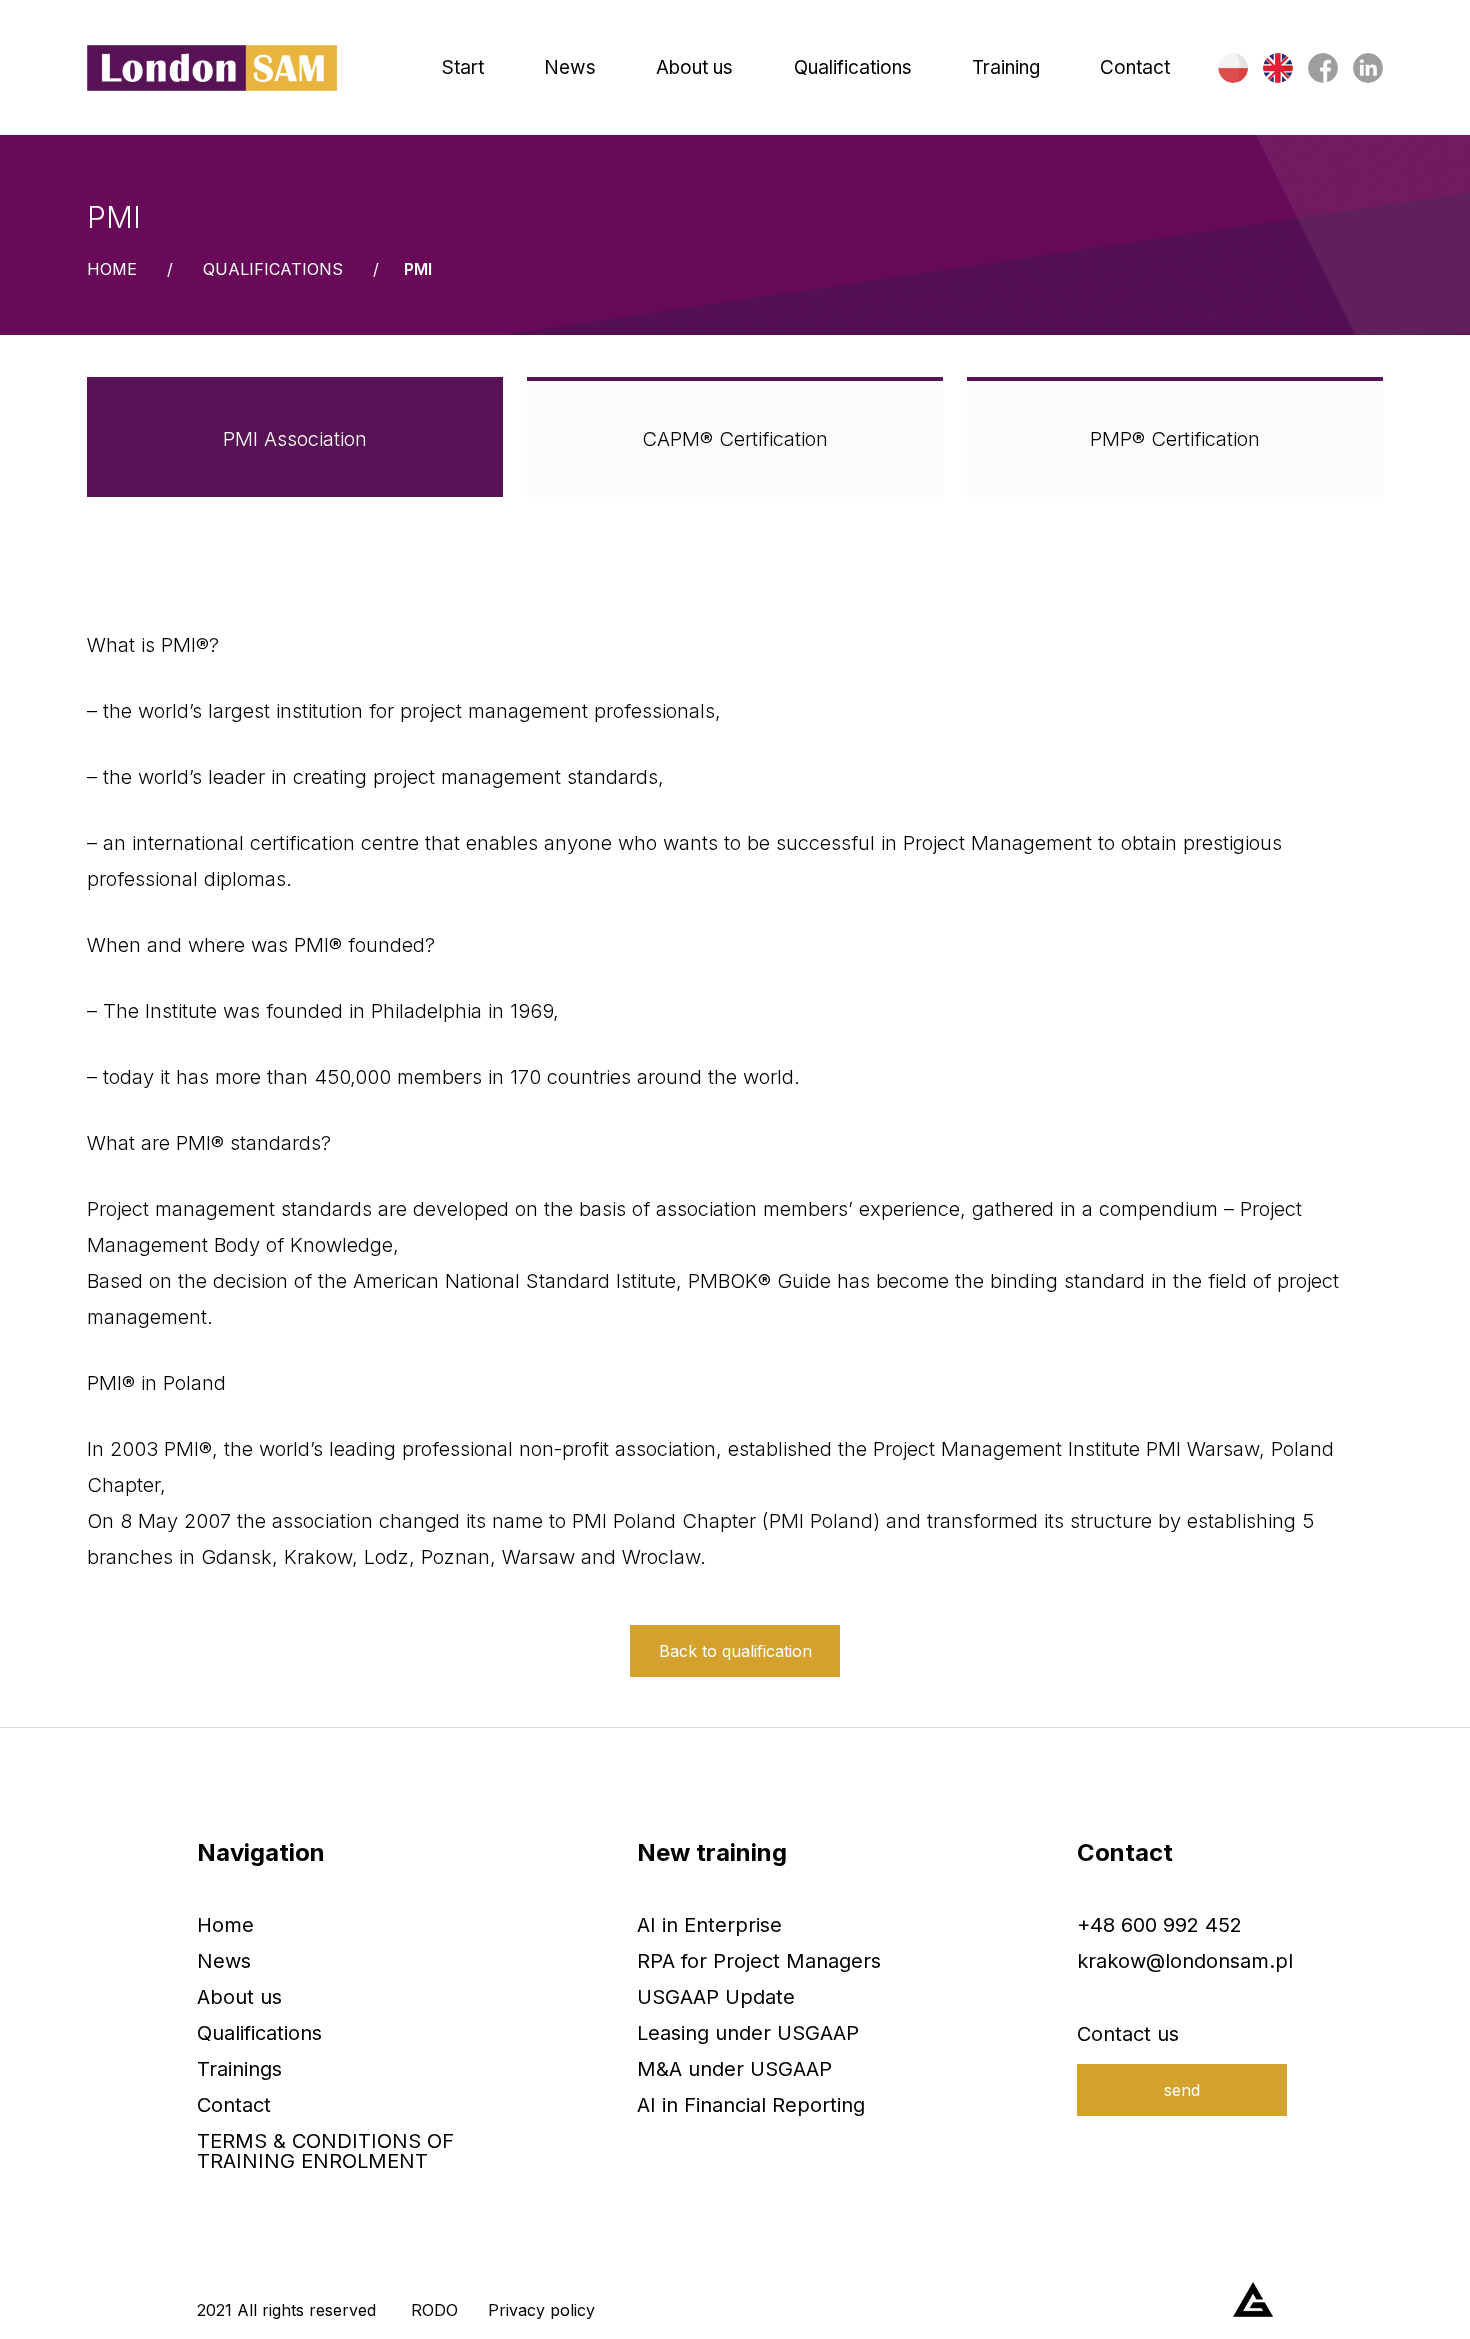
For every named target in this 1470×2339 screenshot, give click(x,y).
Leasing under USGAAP (748, 2033)
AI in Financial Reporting (751, 2105)
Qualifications (273, 269)
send (1182, 2090)
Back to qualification (735, 1651)
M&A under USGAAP (734, 2069)
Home (112, 269)
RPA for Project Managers (759, 1961)
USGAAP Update (716, 1997)
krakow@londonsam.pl (1185, 1961)
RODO (434, 2310)
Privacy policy (541, 2310)
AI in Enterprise (709, 1925)
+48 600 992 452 (1159, 1925)
